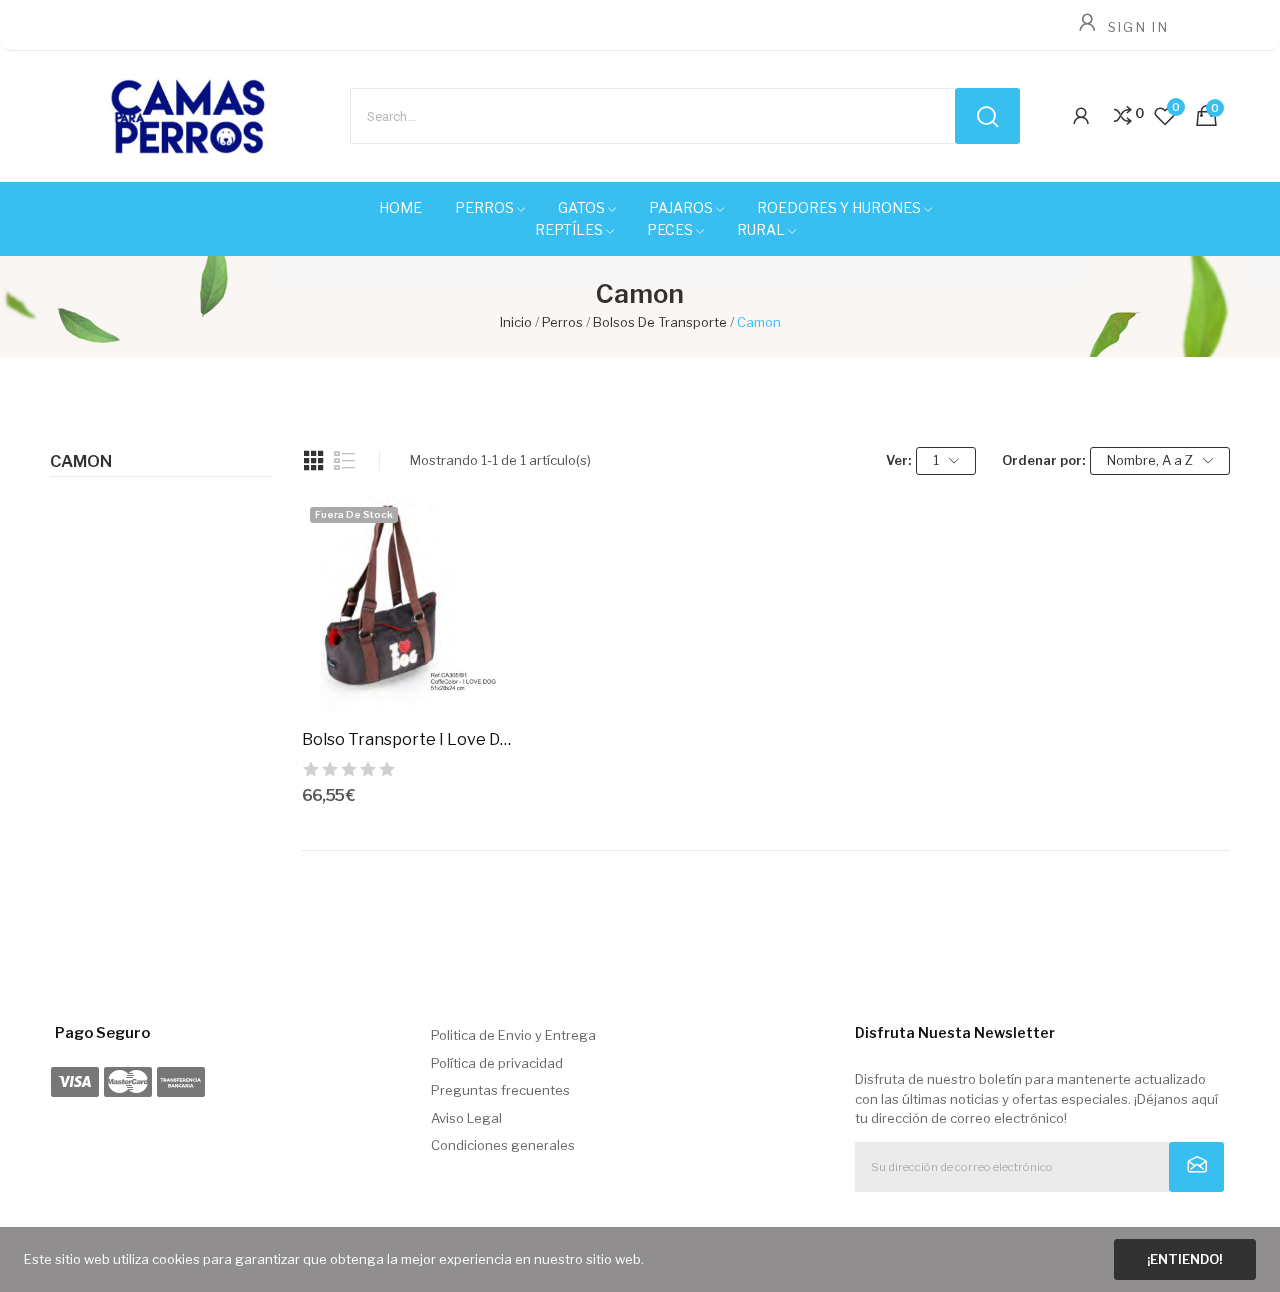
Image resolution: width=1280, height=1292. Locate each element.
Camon (81, 462)
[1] (1196, 1167)
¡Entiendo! (1184, 1259)
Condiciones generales (503, 1145)
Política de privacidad (497, 1063)
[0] (1123, 116)
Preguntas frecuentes (500, 1090)
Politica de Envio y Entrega (513, 1035)
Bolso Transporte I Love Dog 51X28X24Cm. (410, 739)
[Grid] (314, 461)
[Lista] (345, 461)
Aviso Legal (466, 1118)
